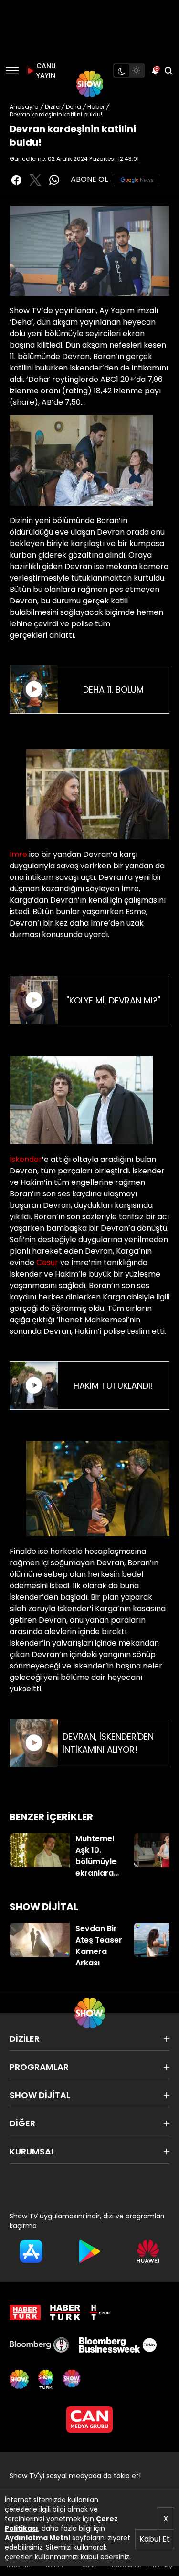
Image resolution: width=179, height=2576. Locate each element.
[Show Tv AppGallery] (148, 2251)
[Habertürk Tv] (65, 2312)
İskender (26, 1159)
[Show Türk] (46, 2379)
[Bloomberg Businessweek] (117, 2345)
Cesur (47, 1262)
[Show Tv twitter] (35, 180)
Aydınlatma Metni (37, 2538)
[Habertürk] (25, 2312)
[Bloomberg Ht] (39, 2345)
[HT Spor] (100, 2312)
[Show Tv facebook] (16, 180)
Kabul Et (155, 2539)
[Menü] (12, 71)
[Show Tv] (90, 84)
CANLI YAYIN (45, 71)
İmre (18, 854)
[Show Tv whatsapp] (54, 180)
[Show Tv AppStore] (31, 2251)
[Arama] (168, 71)
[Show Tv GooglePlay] (89, 2251)
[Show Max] (73, 2379)
